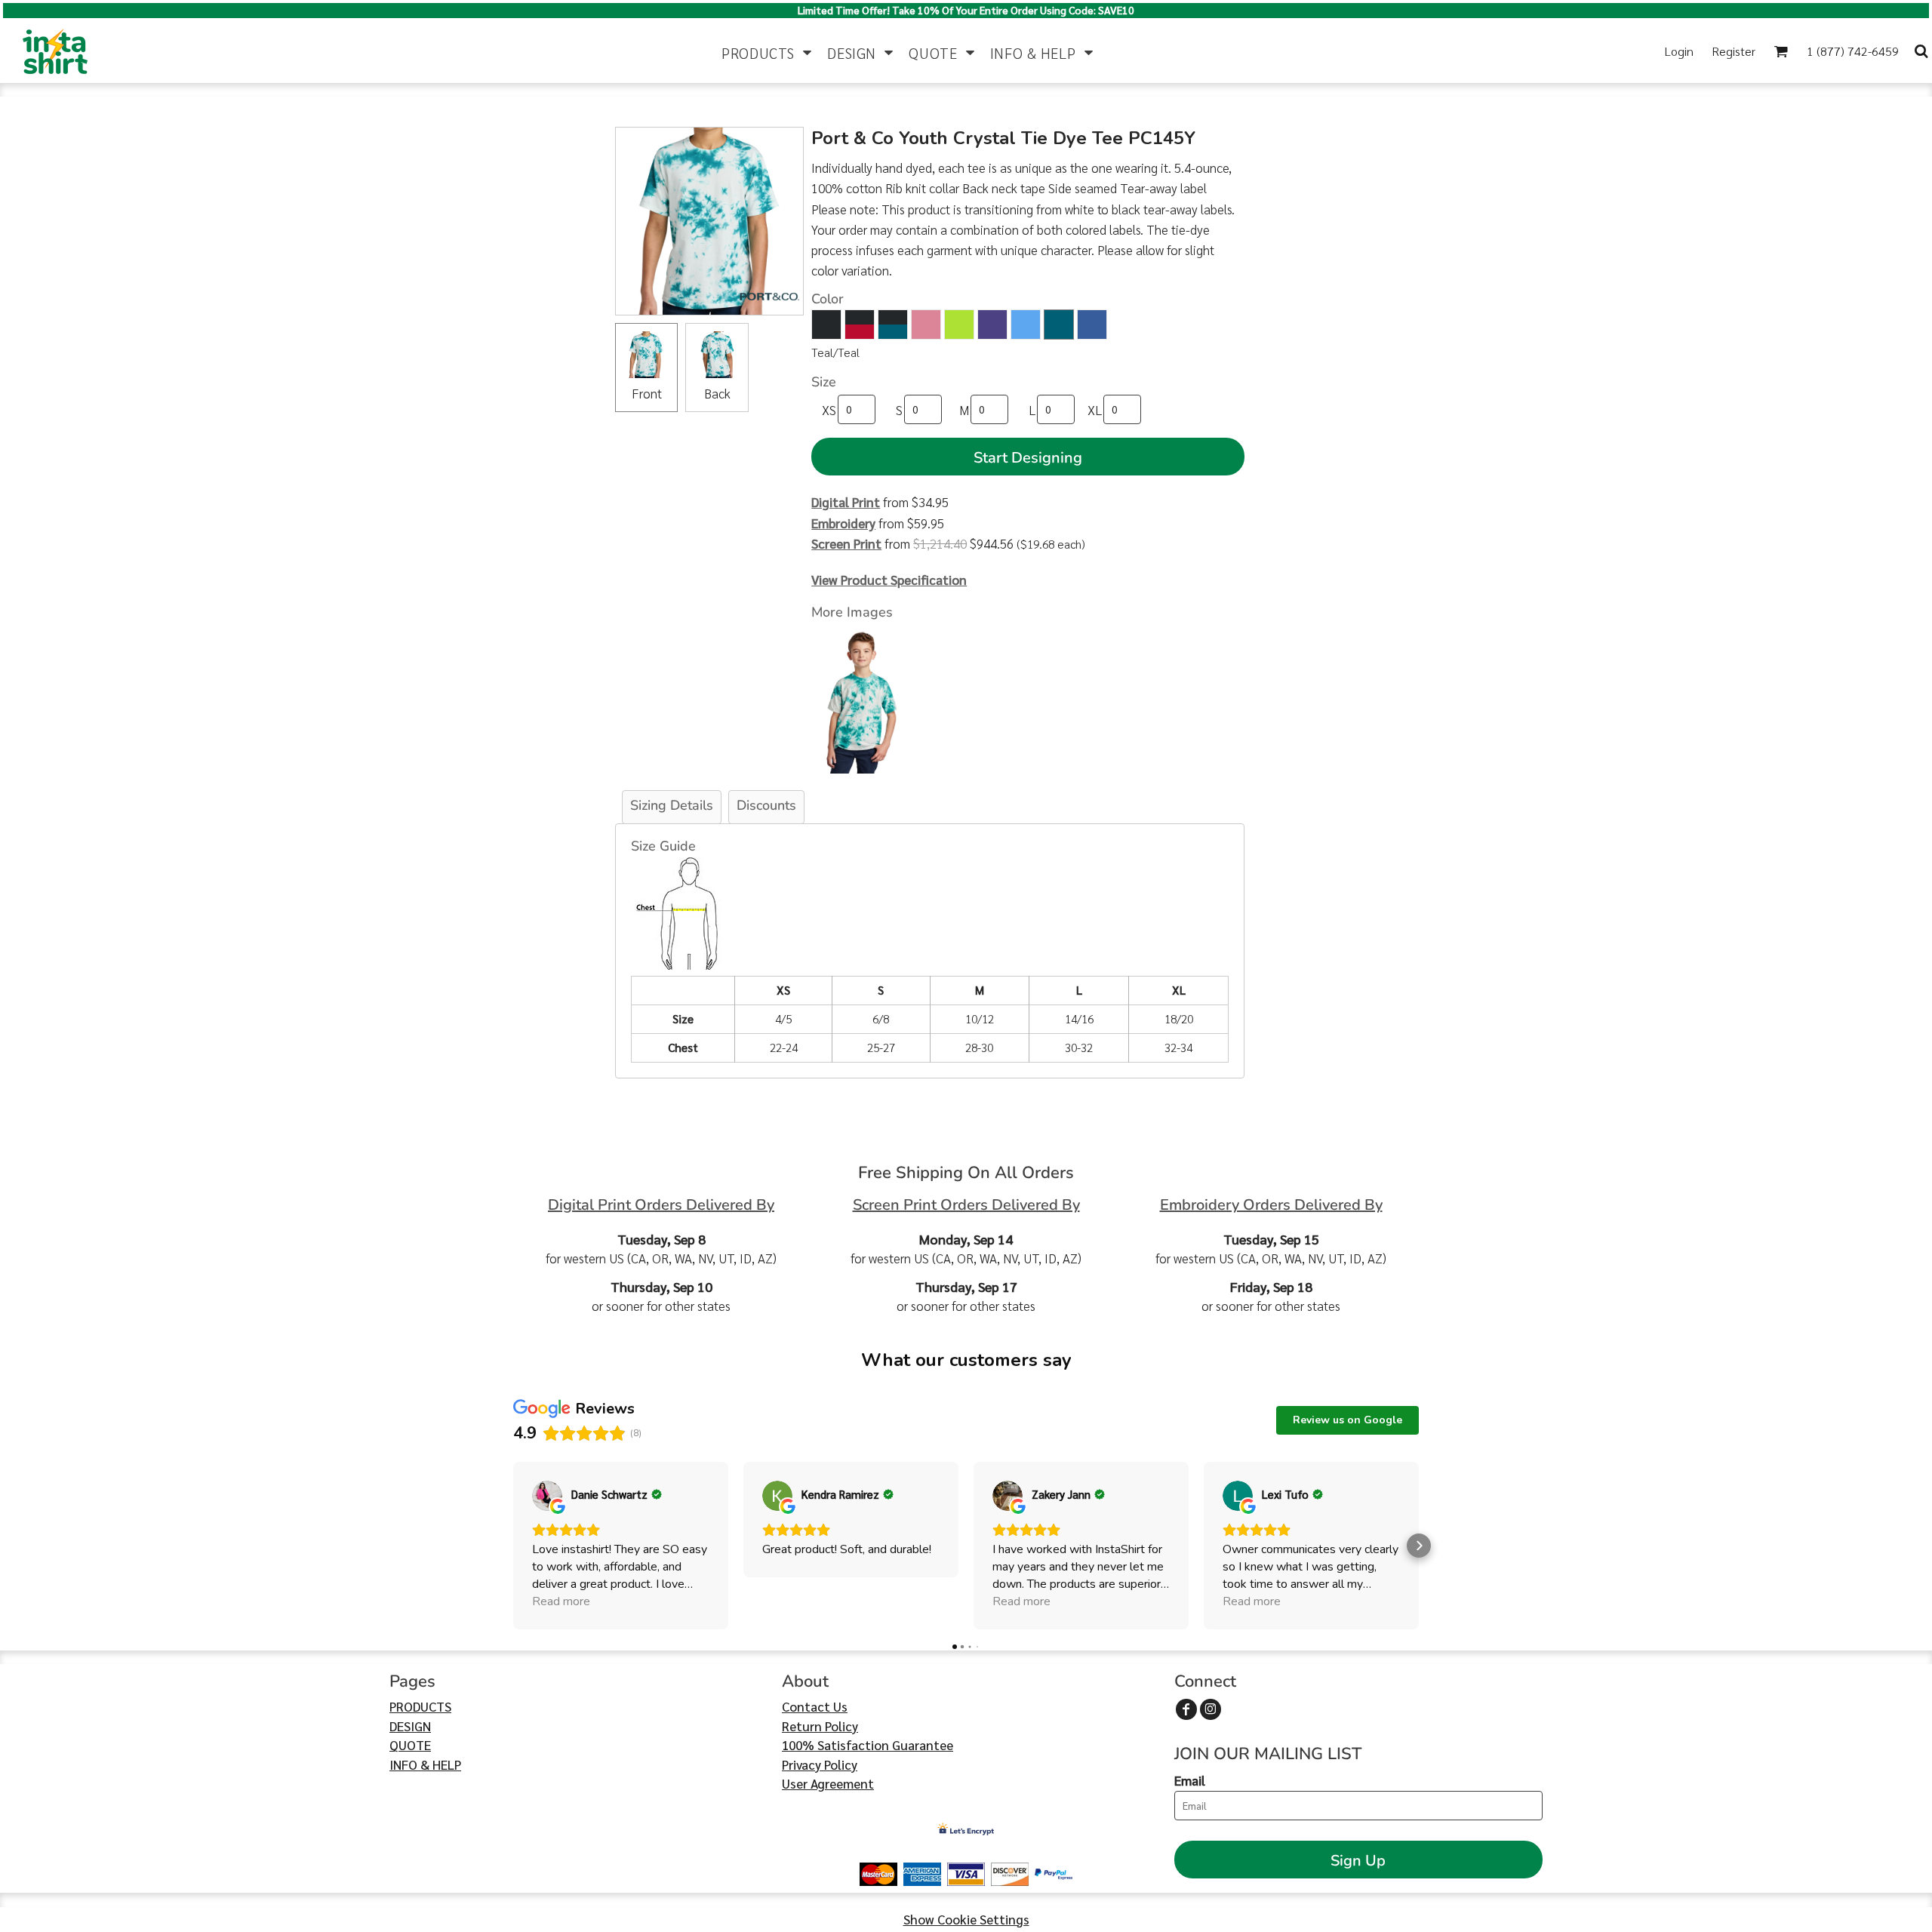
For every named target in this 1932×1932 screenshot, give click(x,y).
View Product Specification (889, 580)
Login (1679, 51)
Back (717, 393)
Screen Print (846, 543)
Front (647, 393)
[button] (767, 51)
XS (829, 410)
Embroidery (843, 523)
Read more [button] (561, 1601)
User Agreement (828, 1783)
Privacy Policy (820, 1764)
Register (1734, 51)
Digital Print (846, 502)
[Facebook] (1186, 1709)
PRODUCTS (420, 1706)
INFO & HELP (425, 1764)
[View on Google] (547, 1496)
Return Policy (820, 1726)
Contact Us (815, 1706)
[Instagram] (1211, 1709)
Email (1190, 1780)
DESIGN (410, 1726)
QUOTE (410, 1745)
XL (1095, 410)
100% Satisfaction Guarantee (868, 1745)
